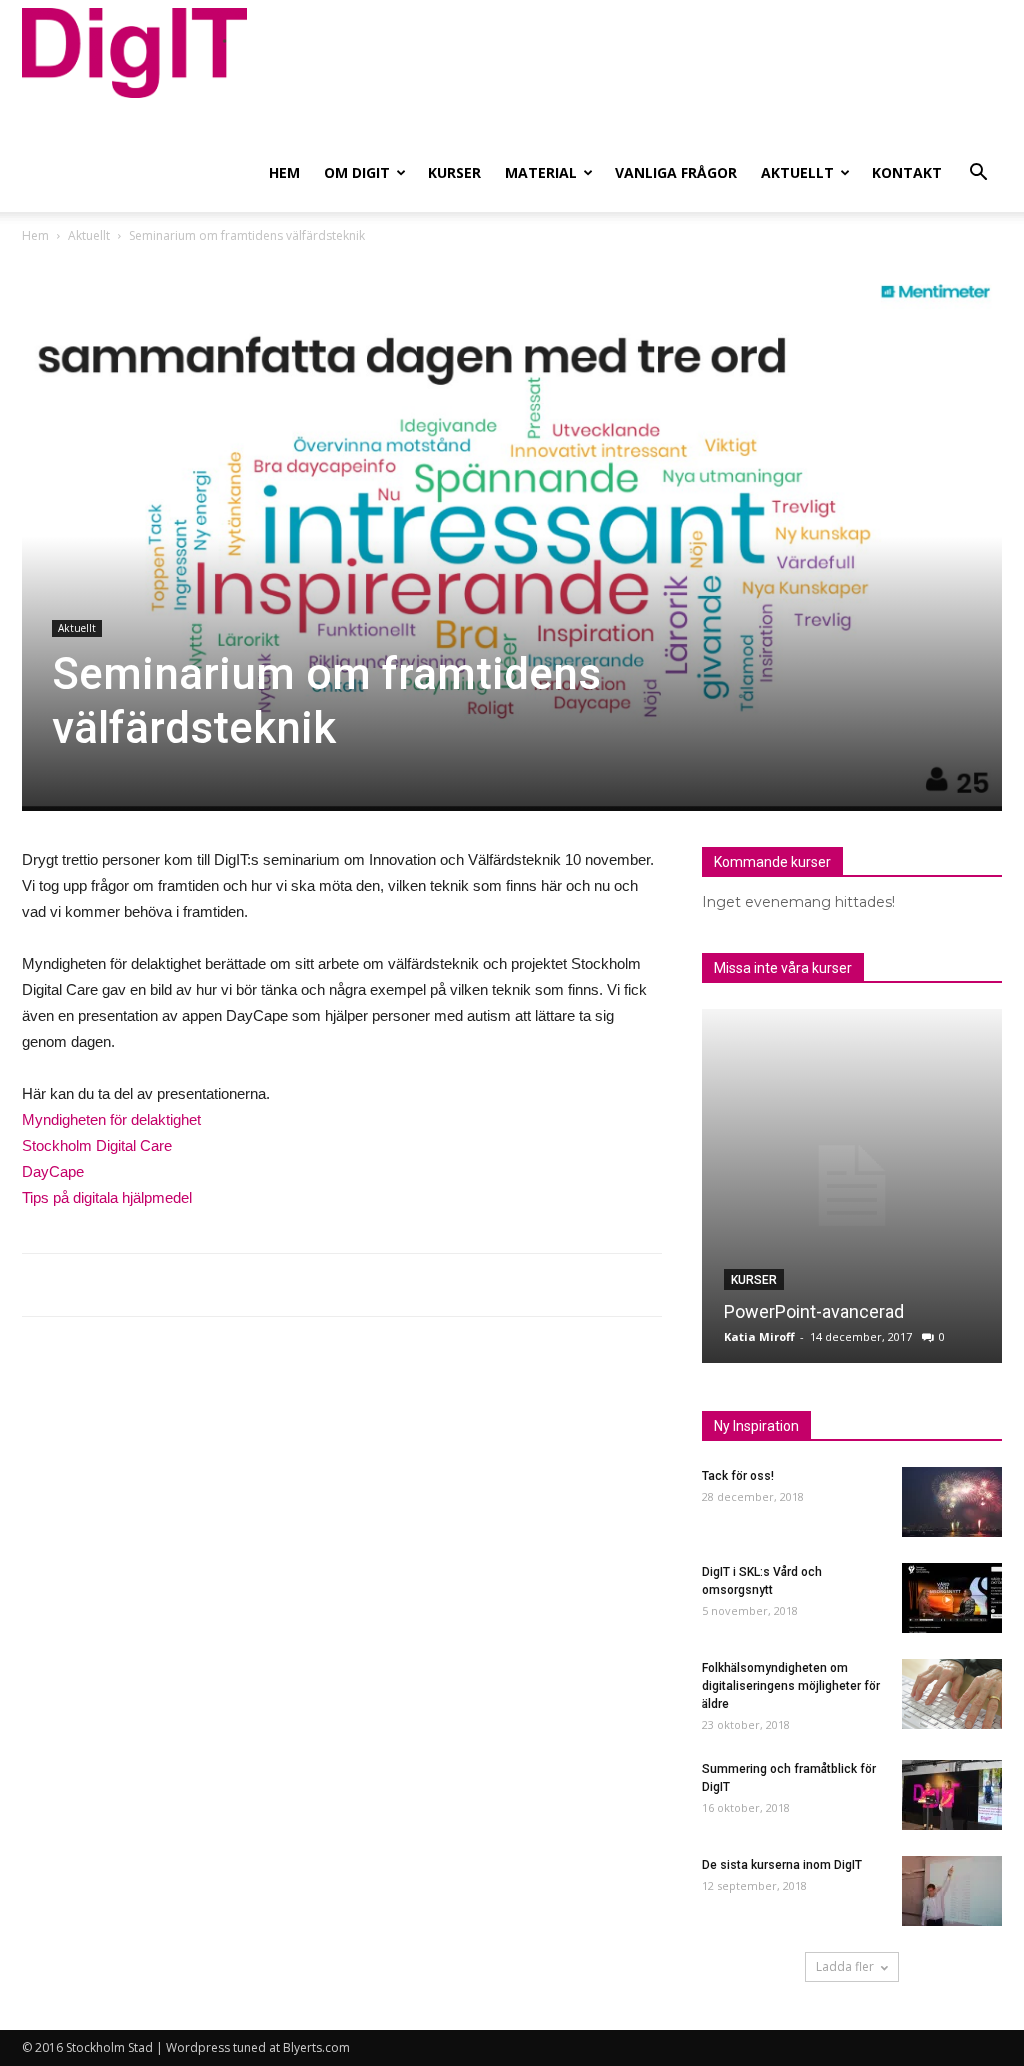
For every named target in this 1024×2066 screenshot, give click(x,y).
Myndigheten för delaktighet (111, 1119)
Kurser (454, 172)
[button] (978, 174)
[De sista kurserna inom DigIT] (952, 1891)
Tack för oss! (738, 1476)
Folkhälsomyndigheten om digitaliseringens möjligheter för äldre (791, 1686)
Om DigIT (357, 172)
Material (541, 172)
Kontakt (907, 172)
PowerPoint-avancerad (814, 1311)
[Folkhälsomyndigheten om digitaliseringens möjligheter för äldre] (952, 1694)
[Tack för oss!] (952, 1502)
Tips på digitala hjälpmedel (107, 1197)
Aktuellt (797, 172)
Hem (284, 172)
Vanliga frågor (676, 172)
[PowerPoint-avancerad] (852, 1186)
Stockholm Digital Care (97, 1145)
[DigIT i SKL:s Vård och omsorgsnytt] (952, 1598)
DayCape (53, 1171)
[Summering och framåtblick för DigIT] (952, 1795)
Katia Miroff (759, 1336)
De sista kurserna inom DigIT (782, 1865)
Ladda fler (845, 1966)
